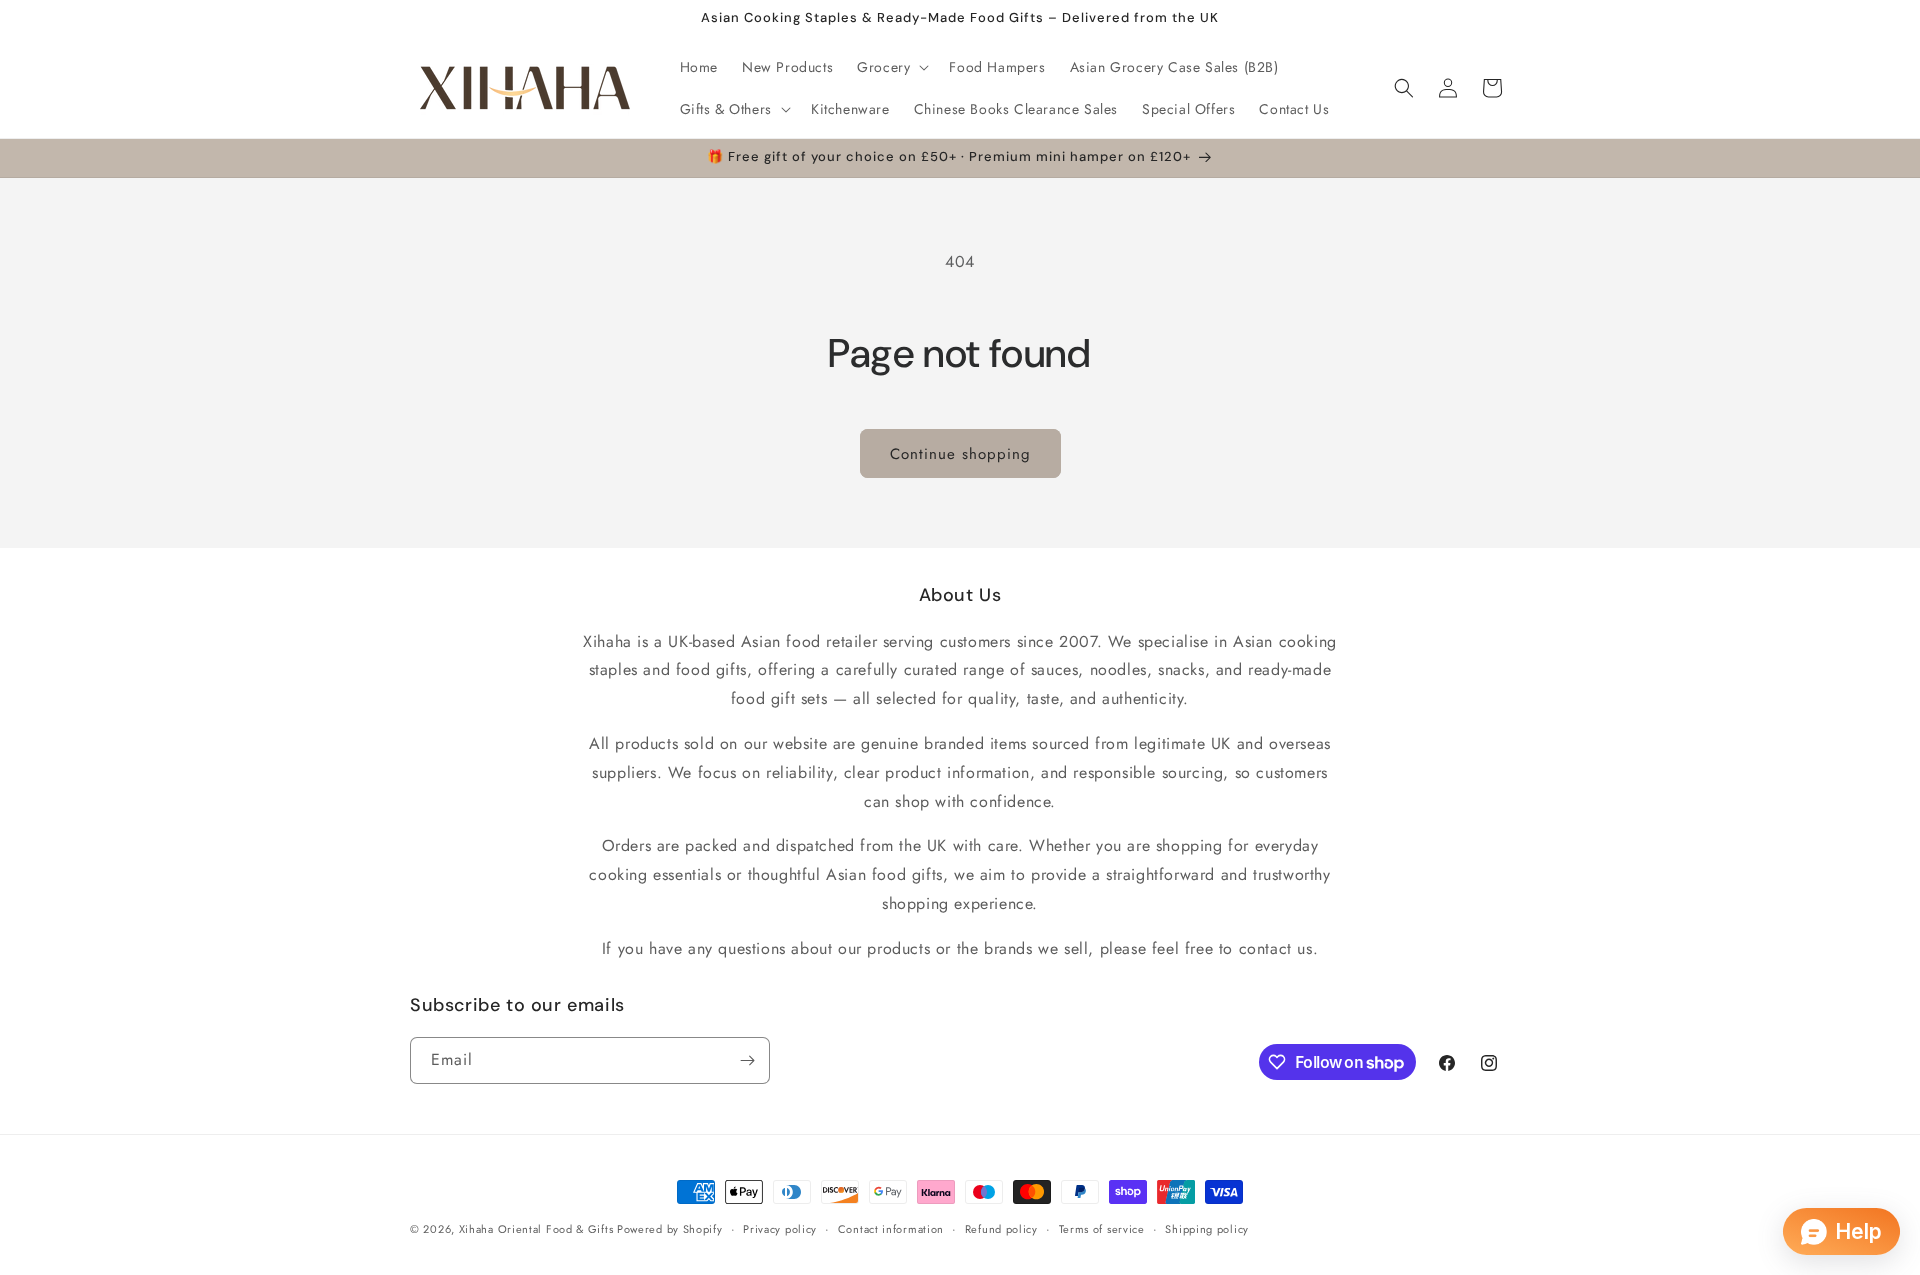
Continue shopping (960, 454)
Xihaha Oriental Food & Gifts (538, 1229)
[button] (891, 67)
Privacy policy (780, 1229)
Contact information (891, 1229)
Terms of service (1102, 1229)
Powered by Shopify (670, 1229)
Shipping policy (1207, 1229)
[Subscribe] (747, 1060)
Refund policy (1001, 1229)
